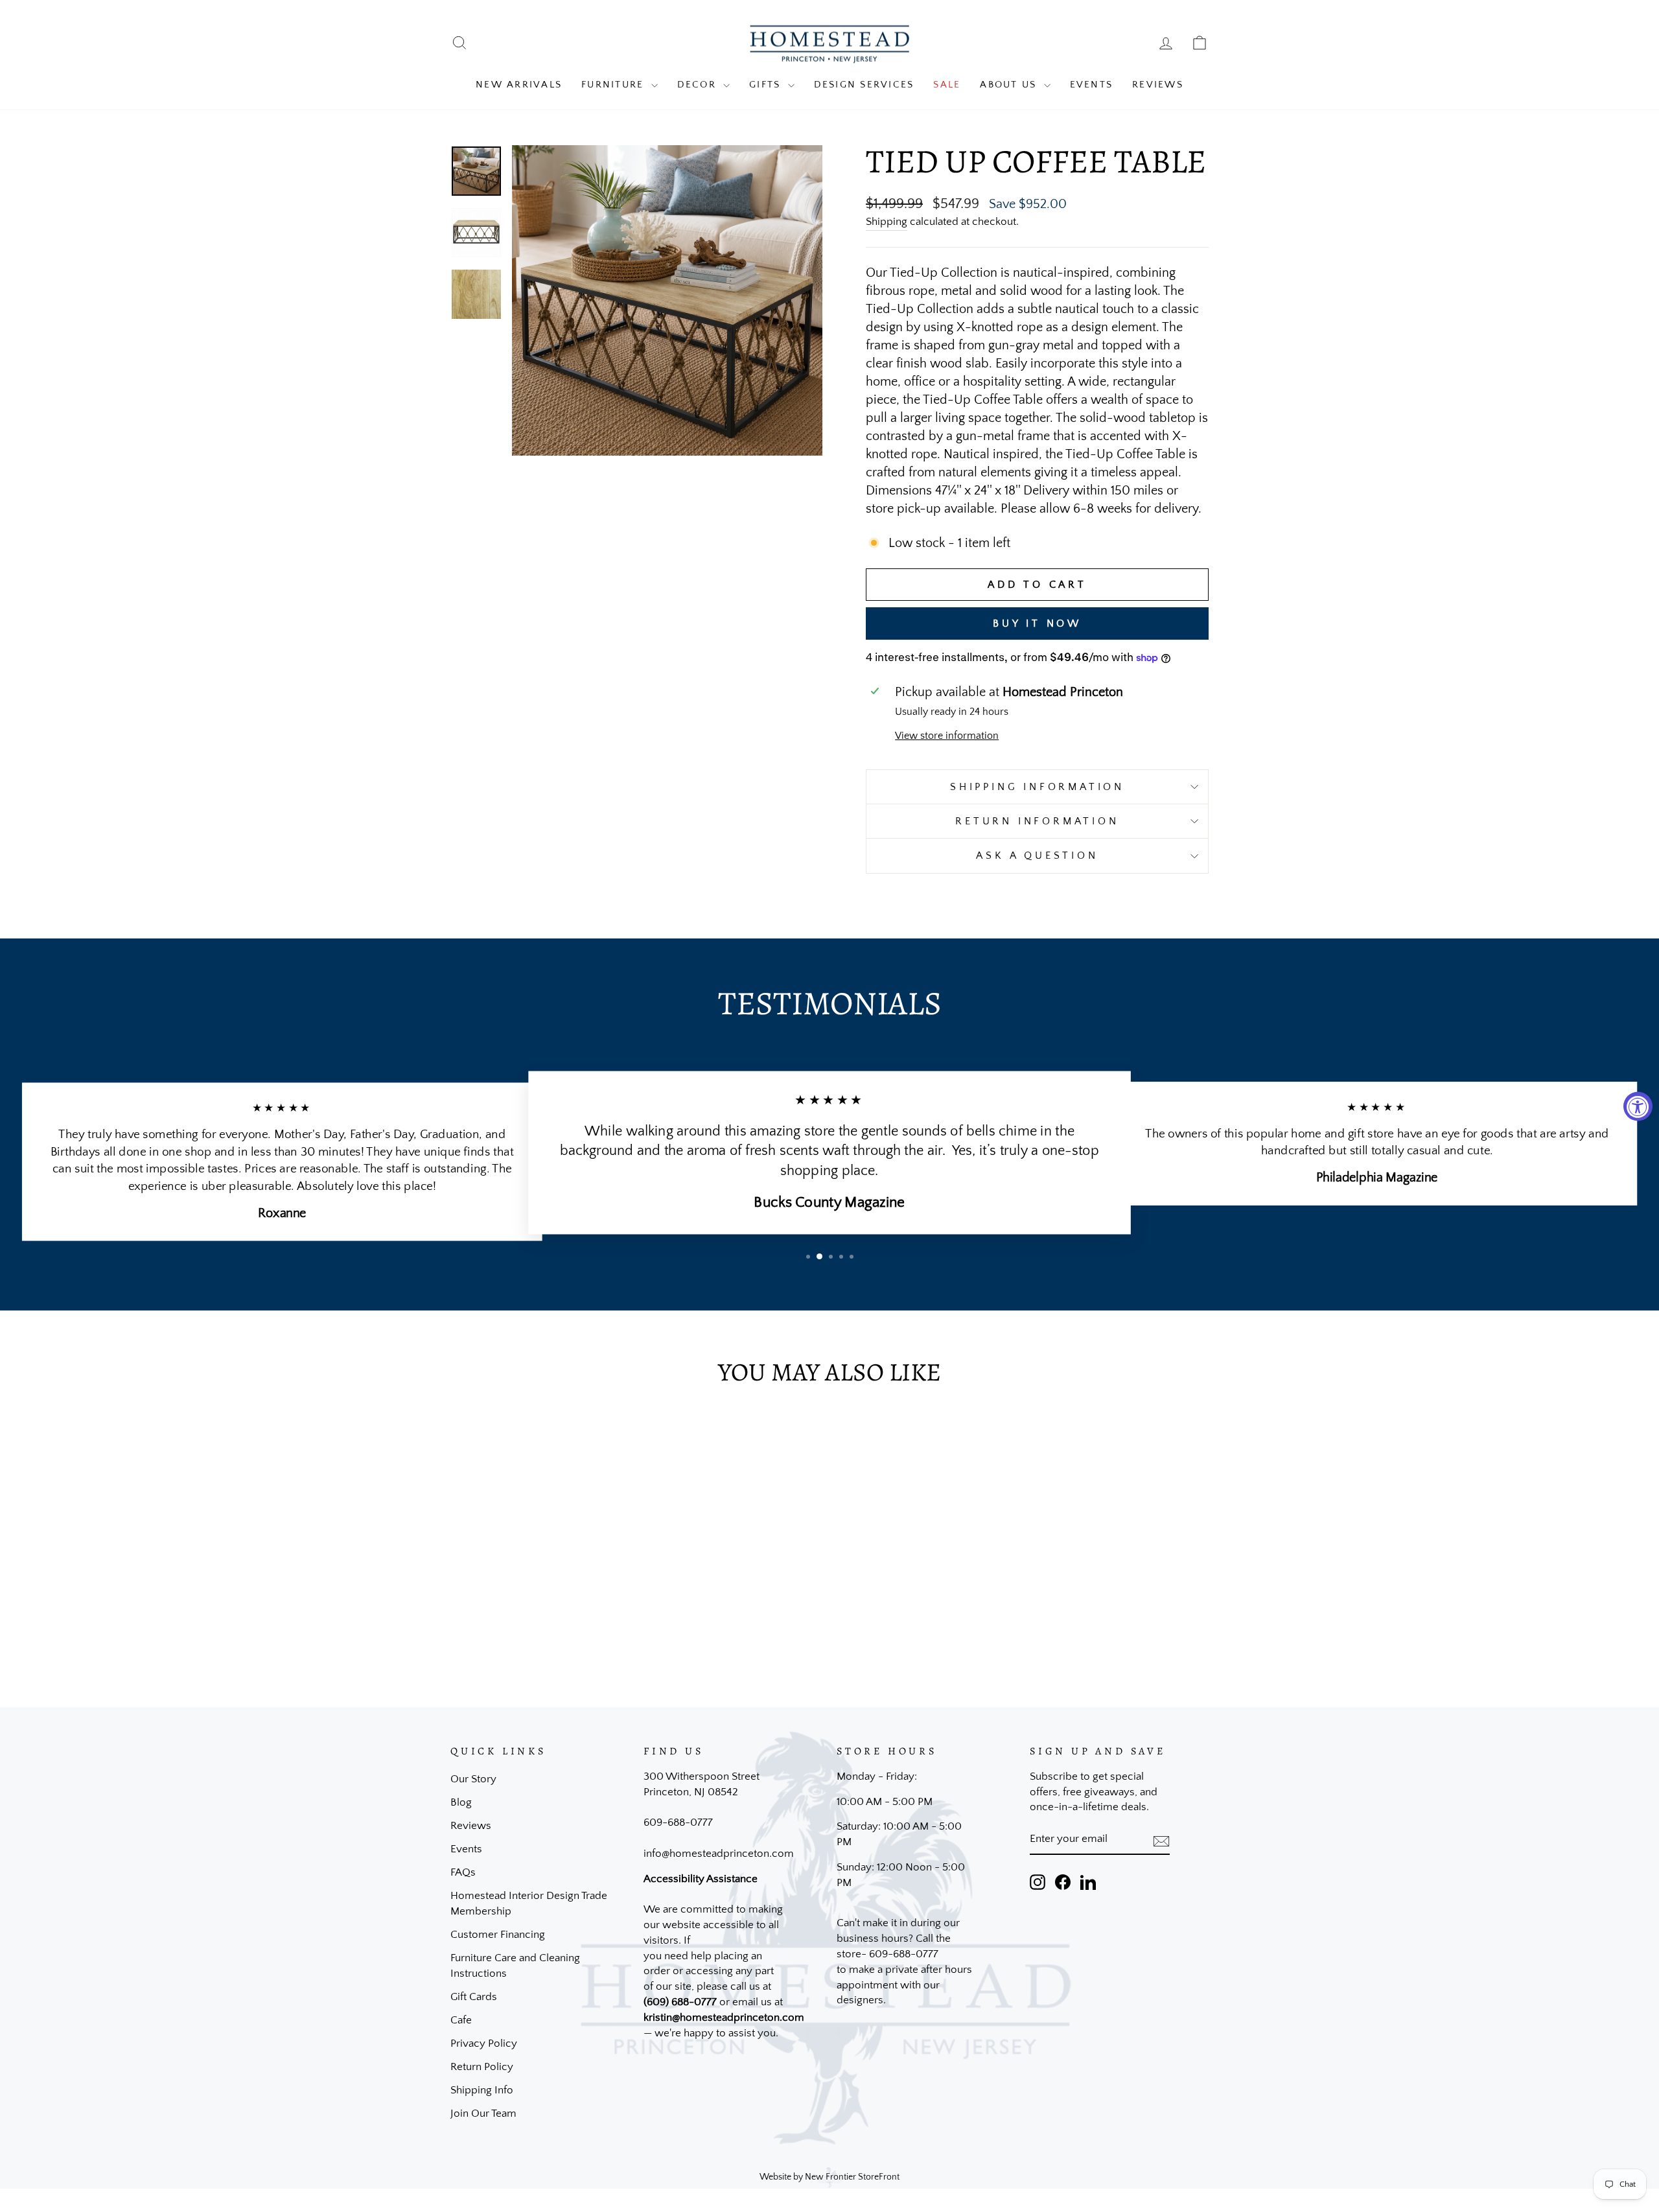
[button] (808, 1257)
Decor (699, 85)
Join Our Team (483, 2113)
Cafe (461, 2020)
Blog (461, 1802)
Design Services (864, 85)
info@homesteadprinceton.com (719, 1854)
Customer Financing (498, 1935)
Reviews (1158, 85)
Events (1092, 85)
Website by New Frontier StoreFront (829, 2177)
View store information (947, 736)
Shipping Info (482, 2090)
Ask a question (1037, 856)
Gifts (767, 85)
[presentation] (1161, 1840)
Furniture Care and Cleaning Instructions (515, 1966)
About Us (1010, 85)
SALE (947, 85)
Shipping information (1037, 787)
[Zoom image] (667, 300)
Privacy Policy (484, 2043)
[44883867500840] (476, 294)
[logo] (829, 43)
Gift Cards (474, 1997)
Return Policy (482, 2067)
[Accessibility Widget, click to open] (1638, 1106)
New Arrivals (519, 85)
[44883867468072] (476, 233)
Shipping (887, 222)
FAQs (463, 1872)
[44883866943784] (476, 171)
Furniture (615, 85)
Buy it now (1037, 623)
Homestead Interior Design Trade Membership (529, 1903)
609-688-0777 (678, 1822)
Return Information (1037, 821)
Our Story (473, 1779)
